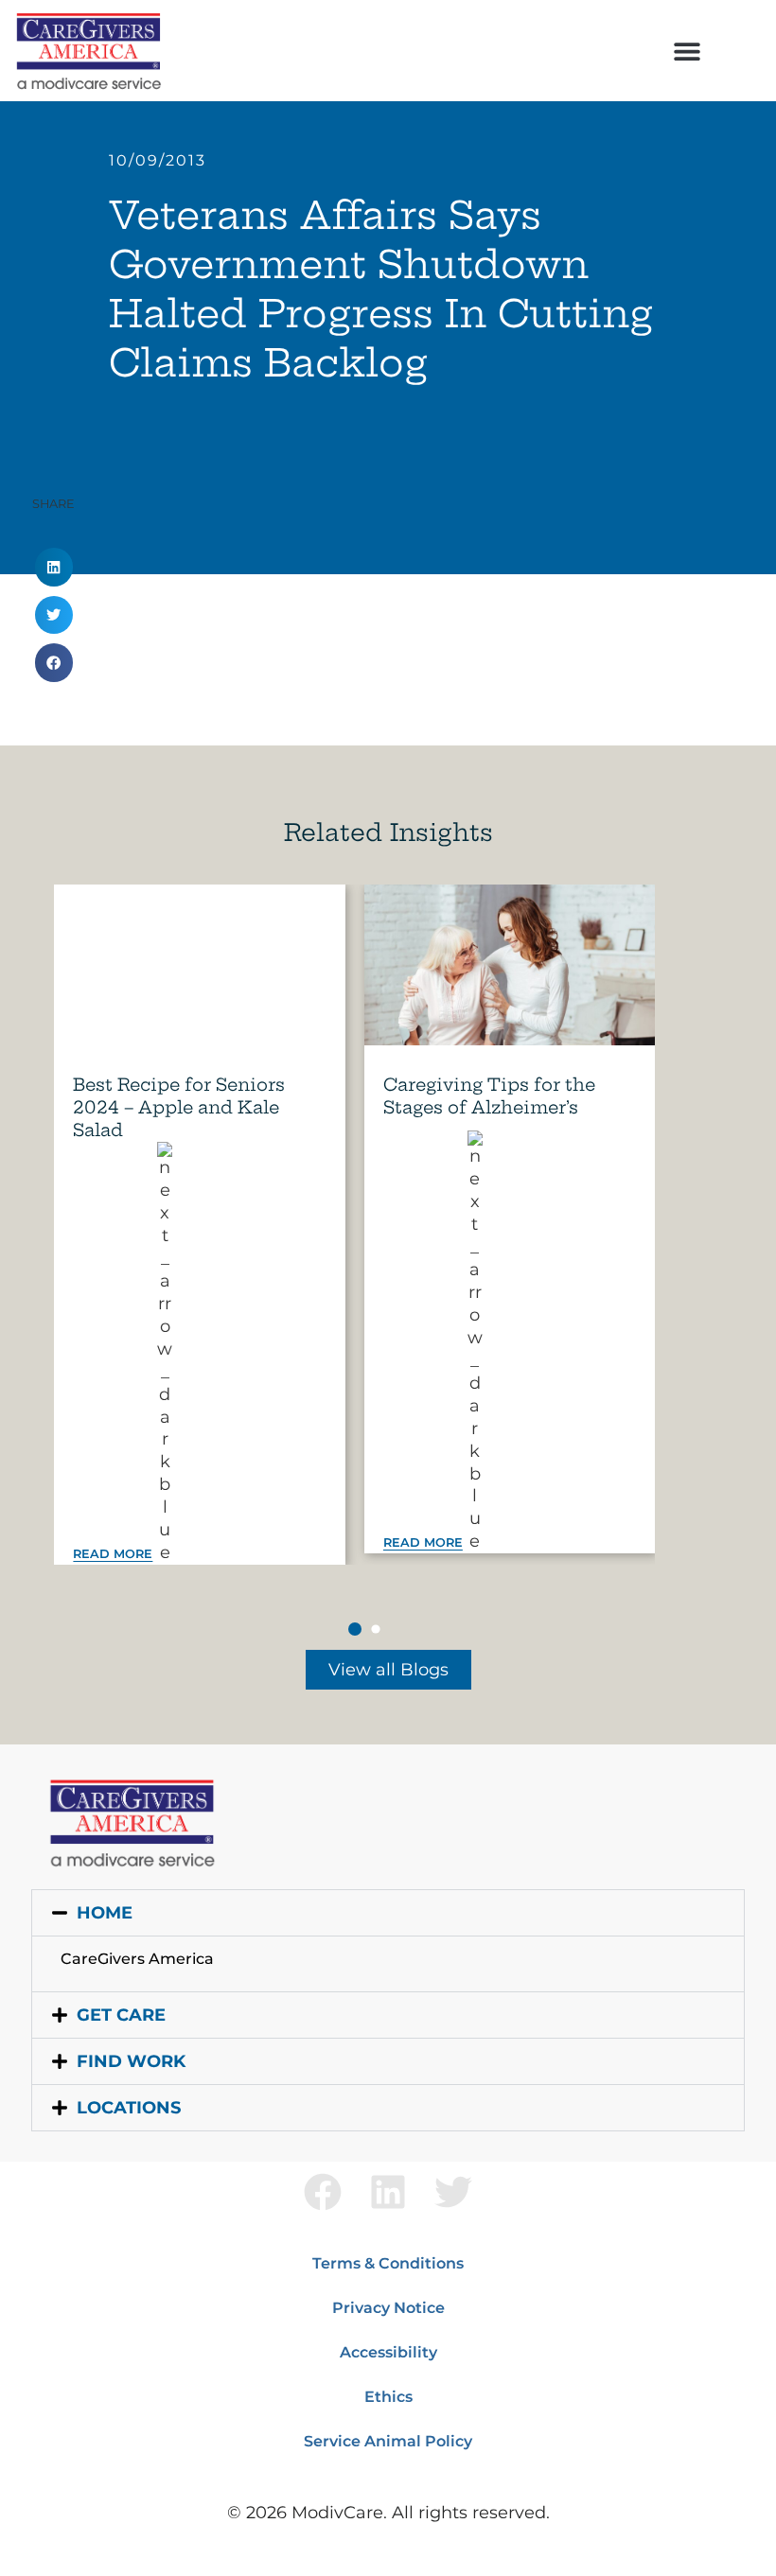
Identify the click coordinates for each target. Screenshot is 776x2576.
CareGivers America (137, 1959)
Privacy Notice (388, 2308)
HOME (105, 1913)
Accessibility (388, 2352)
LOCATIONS (129, 2108)
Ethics (388, 2397)
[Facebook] (323, 2192)
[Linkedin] (388, 2192)
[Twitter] (453, 2192)
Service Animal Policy (388, 2441)
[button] (687, 51)
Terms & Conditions (388, 2263)
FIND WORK (131, 2061)
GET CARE (121, 2015)
